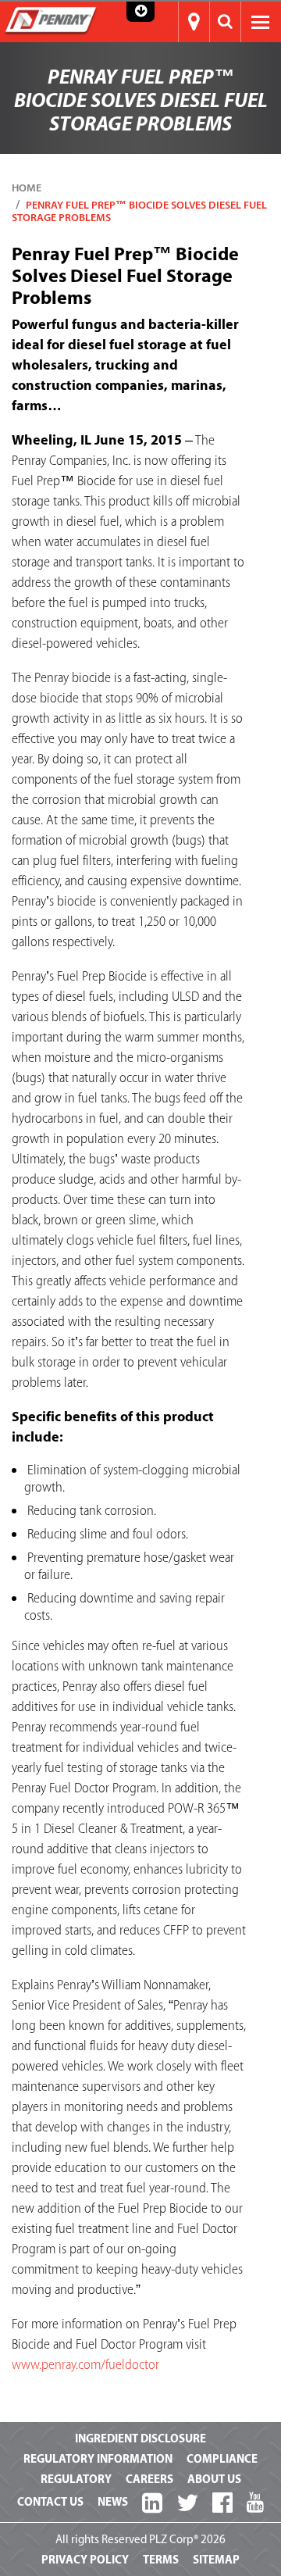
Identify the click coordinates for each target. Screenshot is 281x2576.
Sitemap (216, 2560)
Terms (161, 2560)
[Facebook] (222, 2504)
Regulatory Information (98, 2459)
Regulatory (76, 2480)
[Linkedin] (152, 2504)
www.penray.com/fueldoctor (85, 2365)
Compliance (222, 2459)
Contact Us (50, 2502)
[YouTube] (255, 2503)
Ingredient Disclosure (140, 2439)
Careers (149, 2480)
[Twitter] (187, 2504)
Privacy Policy (85, 2560)
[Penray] (51, 20)
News (113, 2502)
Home (27, 188)
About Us (214, 2480)
